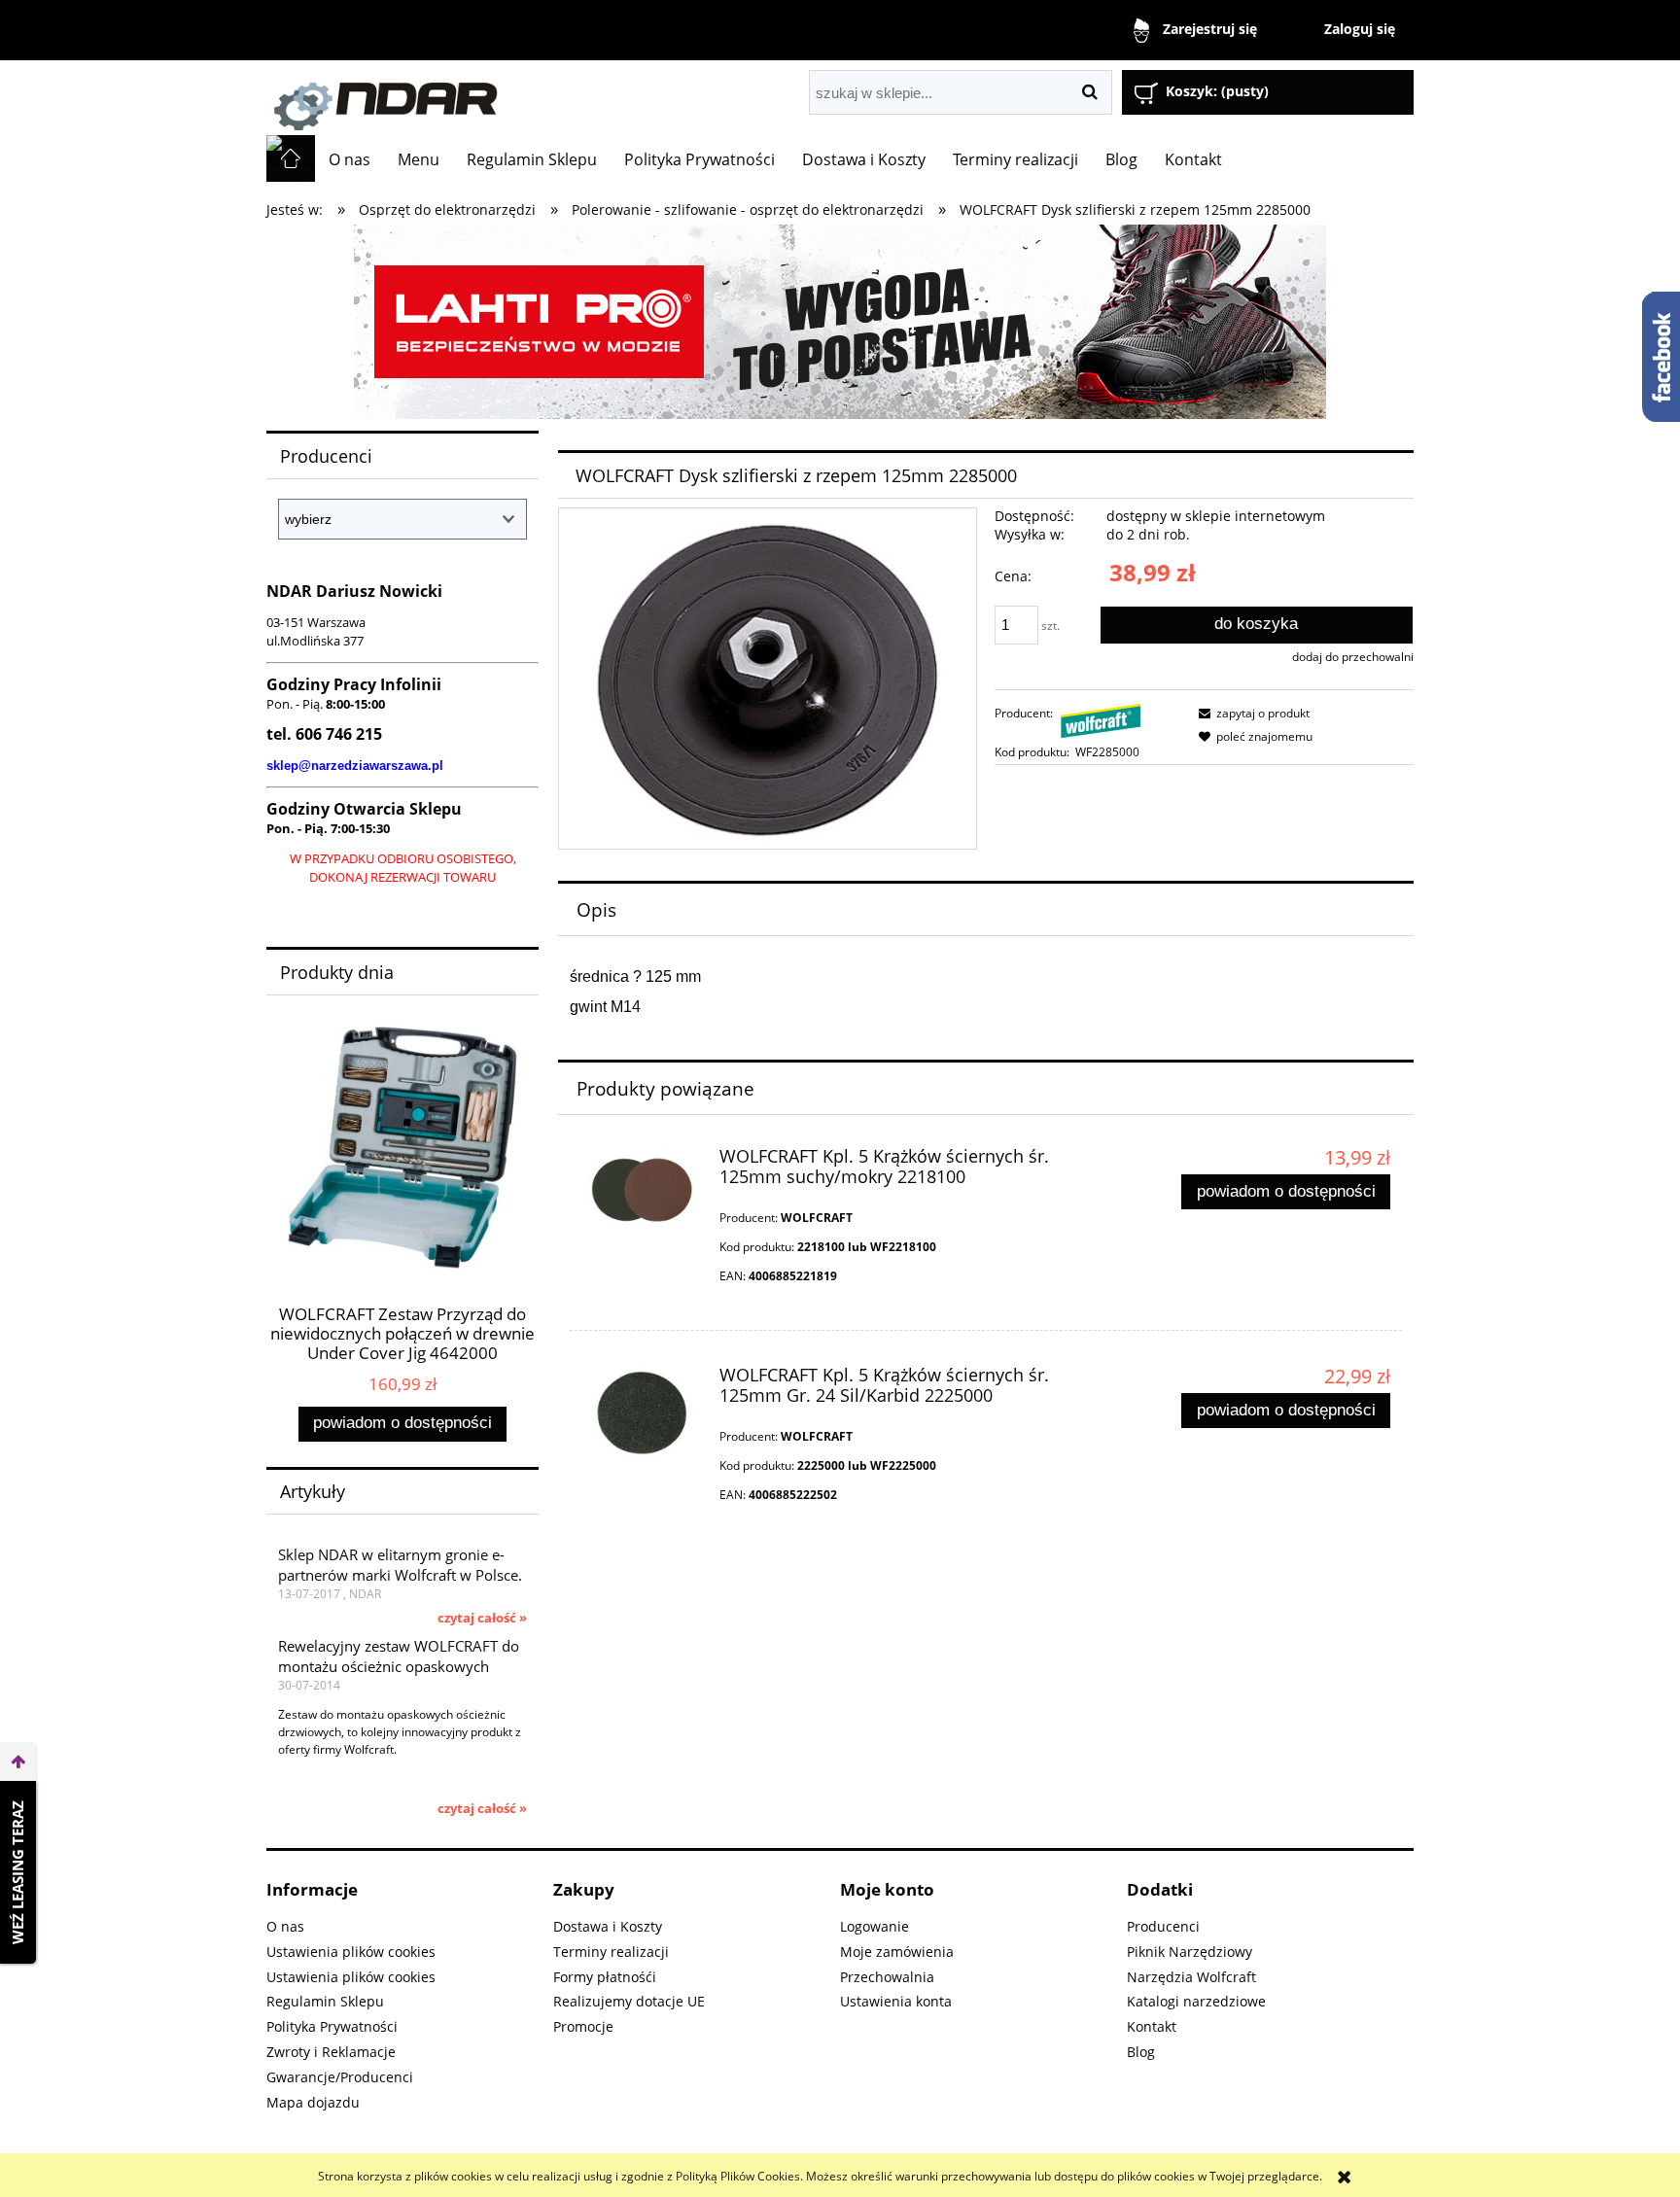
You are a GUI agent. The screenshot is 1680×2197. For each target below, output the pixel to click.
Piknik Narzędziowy (1190, 1952)
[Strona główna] (485, 98)
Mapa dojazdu (313, 2102)
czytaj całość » (482, 1618)
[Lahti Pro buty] (840, 320)
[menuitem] (350, 159)
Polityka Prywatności (332, 2026)
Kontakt (1152, 2026)
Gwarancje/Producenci (340, 2077)
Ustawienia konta (896, 2001)
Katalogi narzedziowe (1196, 2001)
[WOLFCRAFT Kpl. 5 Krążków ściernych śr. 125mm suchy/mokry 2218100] (642, 1190)
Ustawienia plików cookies (351, 1952)
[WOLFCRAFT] (1101, 720)
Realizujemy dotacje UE (629, 2001)
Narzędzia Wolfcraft (1191, 1977)
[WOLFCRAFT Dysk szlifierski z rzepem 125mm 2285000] (768, 678)
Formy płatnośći (605, 1977)
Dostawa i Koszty (608, 1926)
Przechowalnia (887, 1977)
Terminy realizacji (611, 1952)
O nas (285, 1926)
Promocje (583, 2026)
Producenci (1163, 1926)
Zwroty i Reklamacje (331, 2052)
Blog (1141, 2052)
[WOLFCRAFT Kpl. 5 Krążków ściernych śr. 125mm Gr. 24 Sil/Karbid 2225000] (642, 1413)
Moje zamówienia (897, 1952)
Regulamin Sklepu (325, 2001)
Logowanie (875, 1926)
